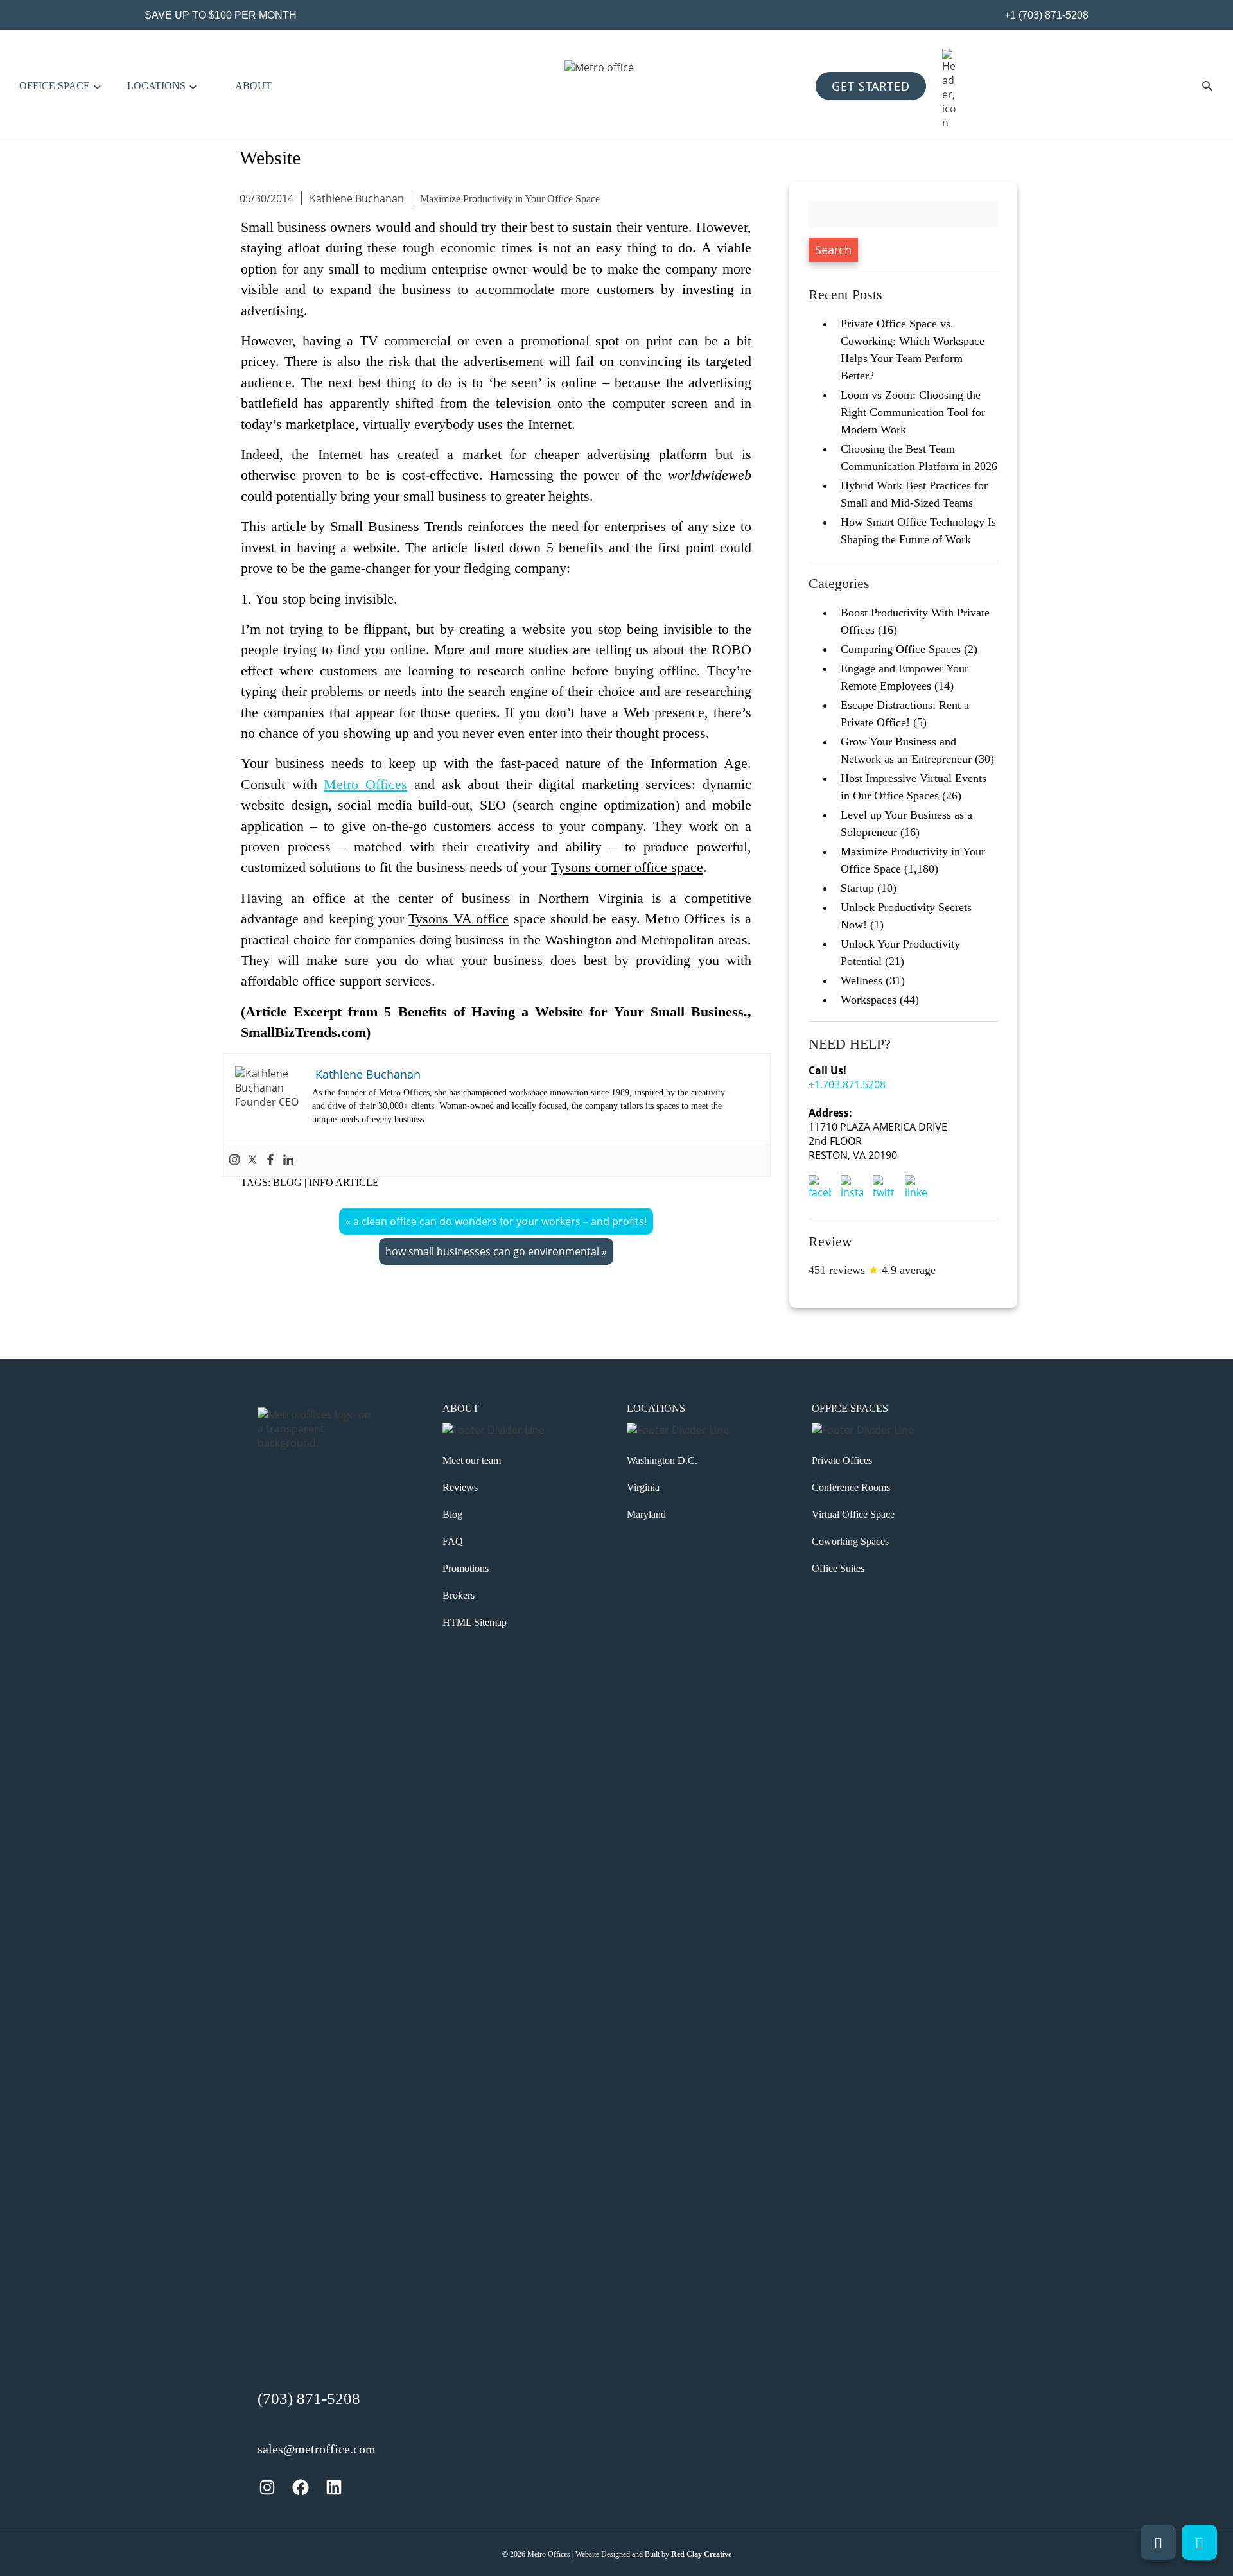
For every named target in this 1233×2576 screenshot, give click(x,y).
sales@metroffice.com (317, 2449)
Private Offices (842, 1460)
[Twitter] (252, 1160)
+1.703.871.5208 (847, 1084)
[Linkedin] (288, 1160)
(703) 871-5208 (309, 2398)
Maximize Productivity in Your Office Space (510, 199)
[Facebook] (270, 1160)
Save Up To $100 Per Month (221, 15)
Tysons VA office (459, 919)
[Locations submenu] (193, 86)
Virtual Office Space (853, 1514)
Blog (287, 1182)
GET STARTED (871, 86)
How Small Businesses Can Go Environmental (492, 1251)
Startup (857, 888)
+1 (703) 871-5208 (1045, 15)
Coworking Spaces (850, 1541)
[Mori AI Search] (1207, 86)
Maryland (646, 1514)
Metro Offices (365, 785)
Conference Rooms (851, 1487)
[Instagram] (234, 1160)
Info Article (344, 1182)
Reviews (460, 1487)
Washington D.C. (662, 1460)
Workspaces (869, 1000)
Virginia (643, 1487)
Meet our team (472, 1460)
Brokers (459, 1595)
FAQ (453, 1541)
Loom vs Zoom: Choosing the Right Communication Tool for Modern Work (913, 412)
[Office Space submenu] (97, 86)
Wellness (861, 980)
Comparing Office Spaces (901, 649)
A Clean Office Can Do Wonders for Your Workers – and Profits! (500, 1221)
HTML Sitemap (475, 1622)
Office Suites (838, 1568)
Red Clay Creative (701, 2554)
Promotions (466, 1568)
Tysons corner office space (627, 867)
